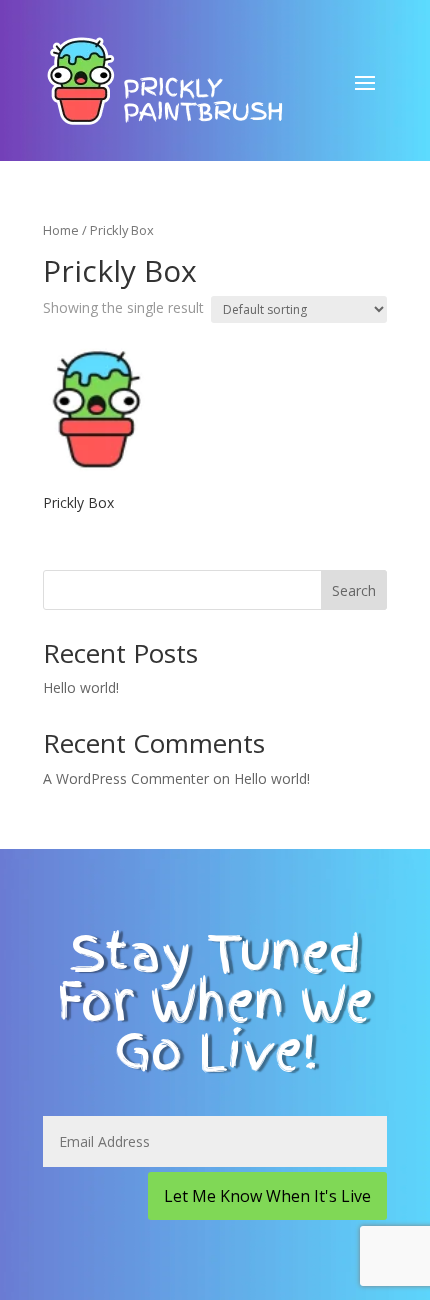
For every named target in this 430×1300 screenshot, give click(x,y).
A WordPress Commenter (126, 778)
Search (354, 590)
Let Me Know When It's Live (267, 1196)
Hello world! (81, 687)
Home (61, 230)
